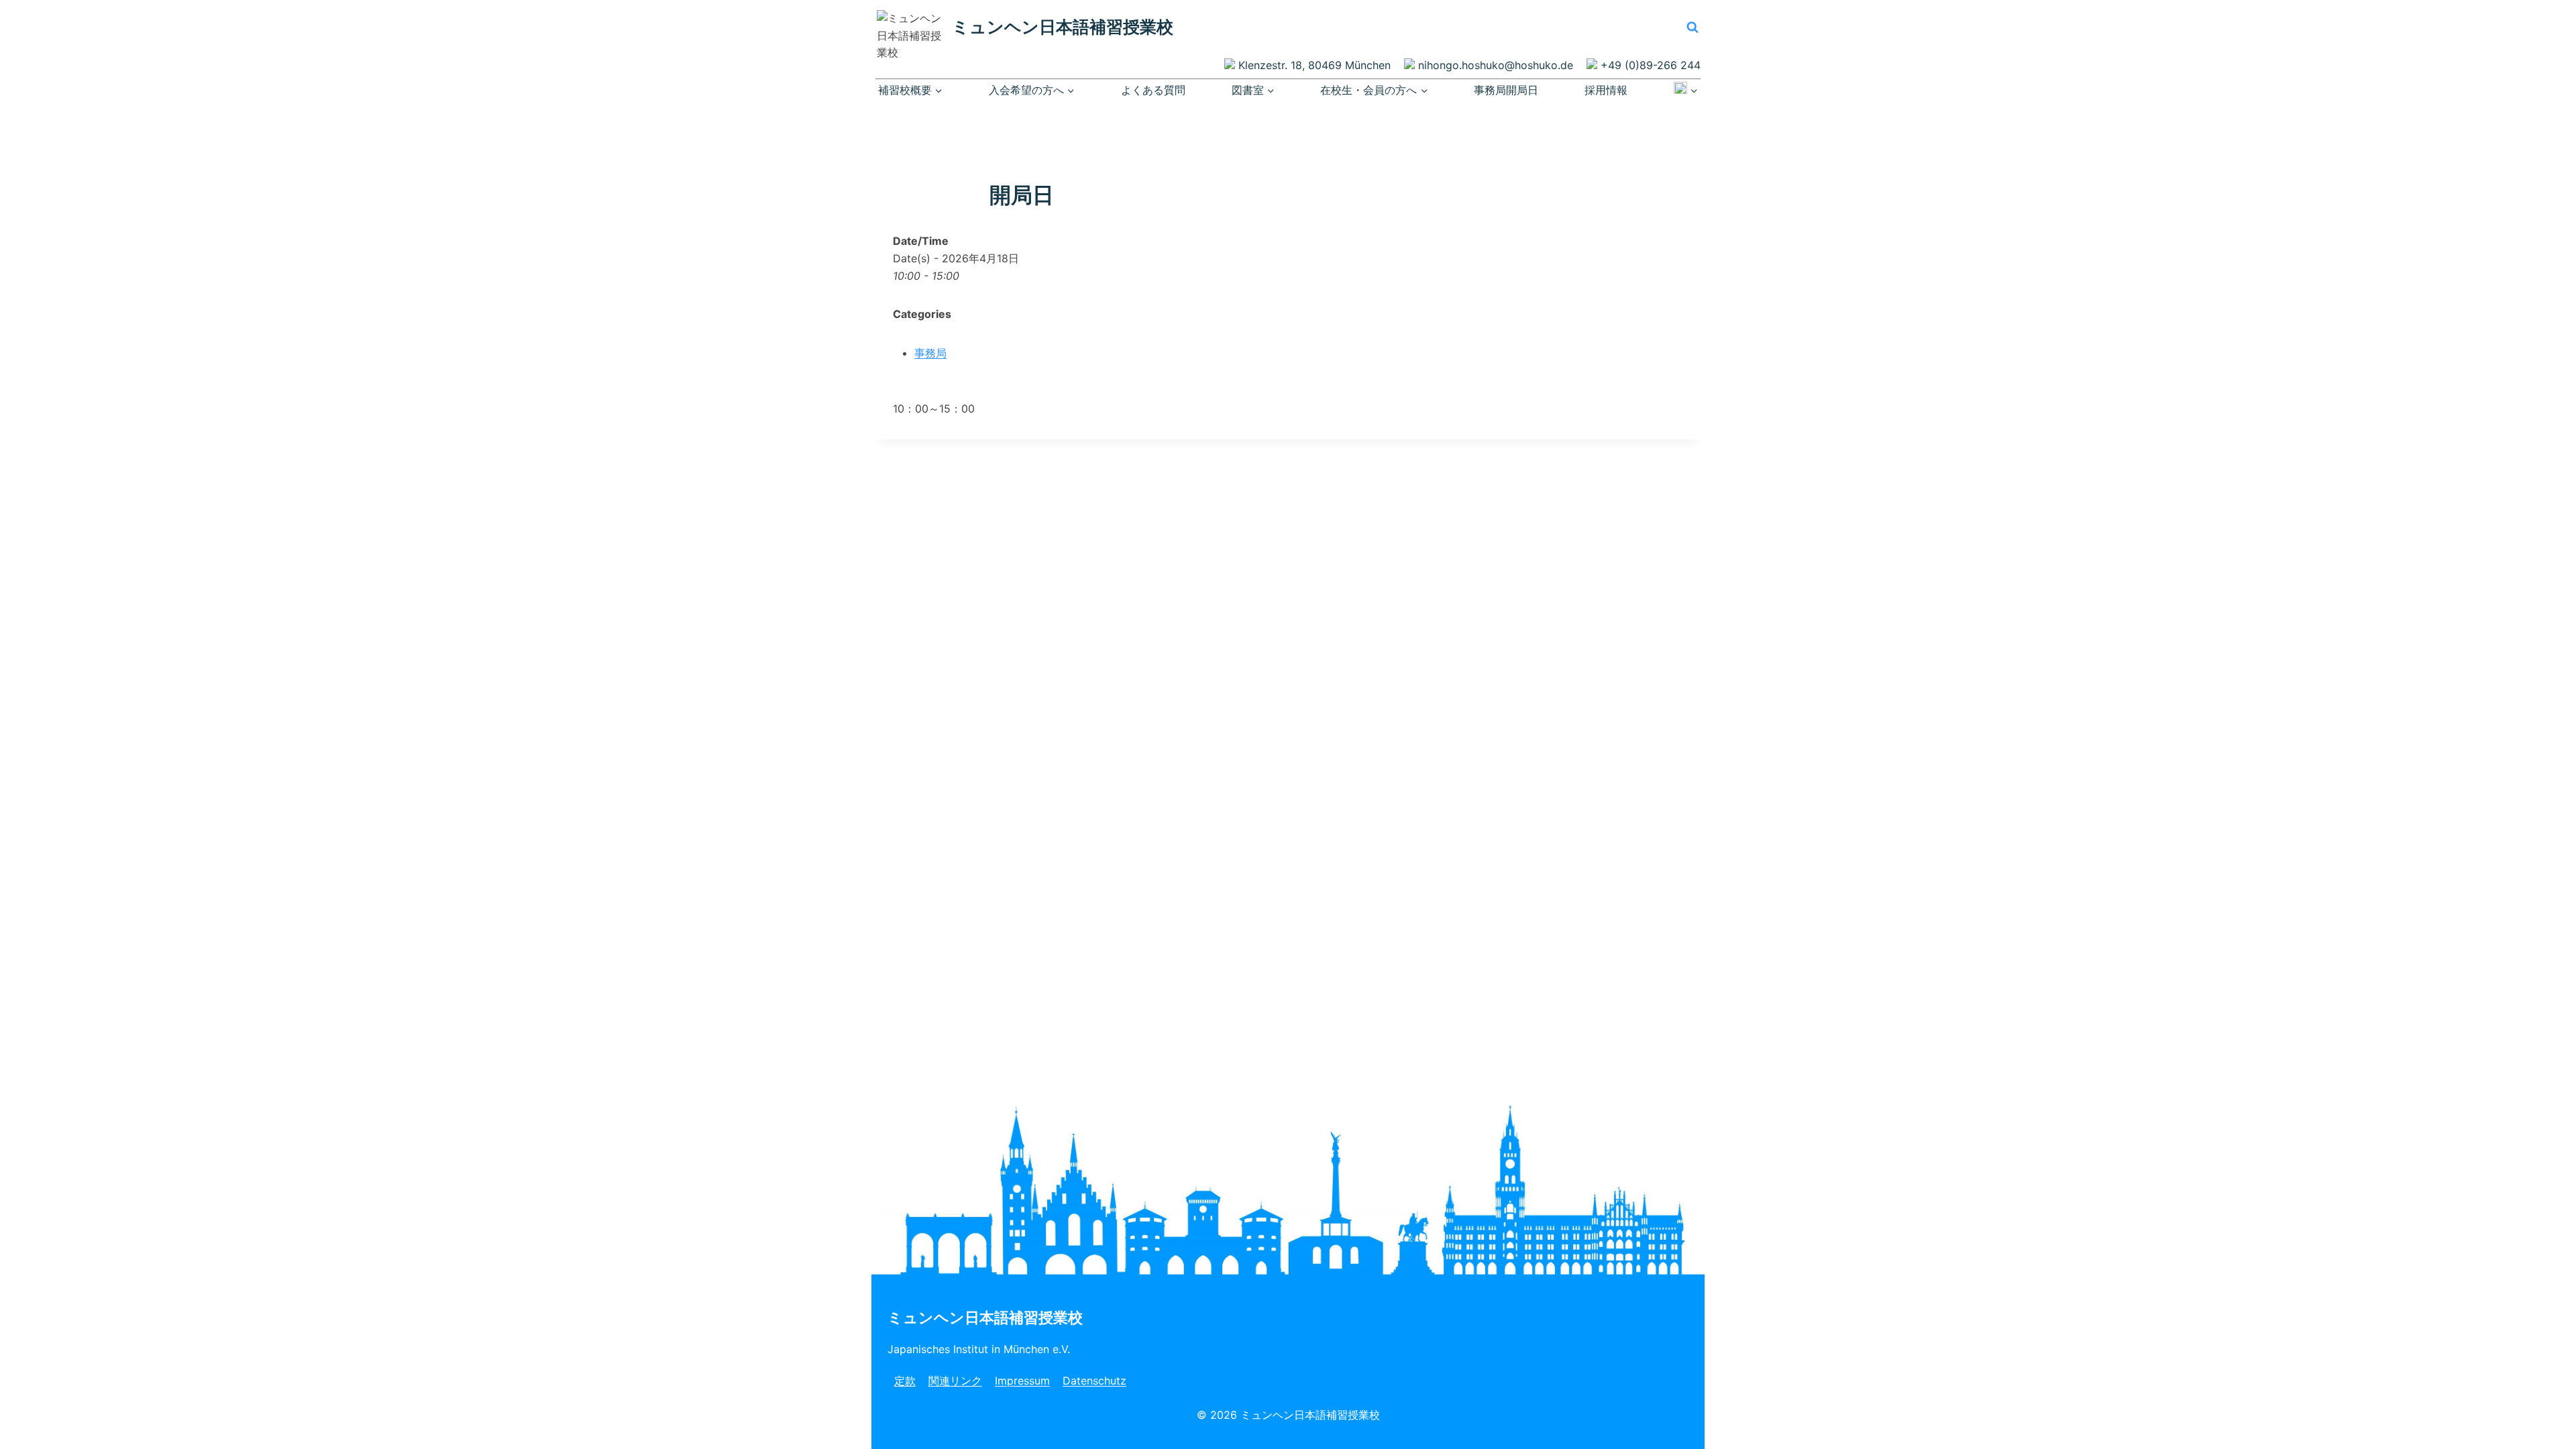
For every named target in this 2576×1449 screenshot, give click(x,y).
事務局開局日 (1506, 90)
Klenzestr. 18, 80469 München (1314, 65)
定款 (905, 1381)
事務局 (930, 353)
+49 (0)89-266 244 (1651, 65)
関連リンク (955, 1381)
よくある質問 (1153, 90)
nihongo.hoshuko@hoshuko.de (1496, 65)
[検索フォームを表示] (1693, 27)
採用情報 (1606, 90)
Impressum (1022, 1381)
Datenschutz (1094, 1381)
